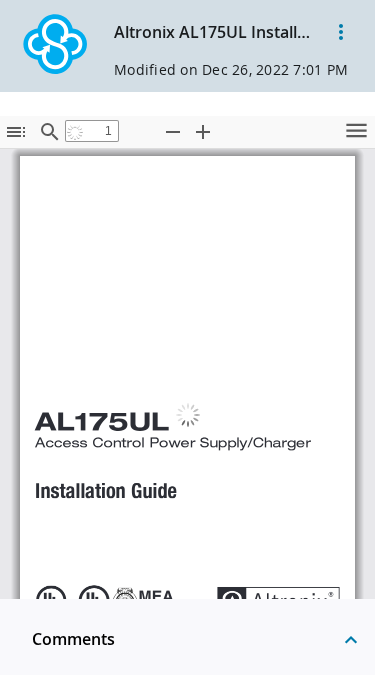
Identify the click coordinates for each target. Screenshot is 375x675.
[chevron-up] (351, 639)
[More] (341, 32)
